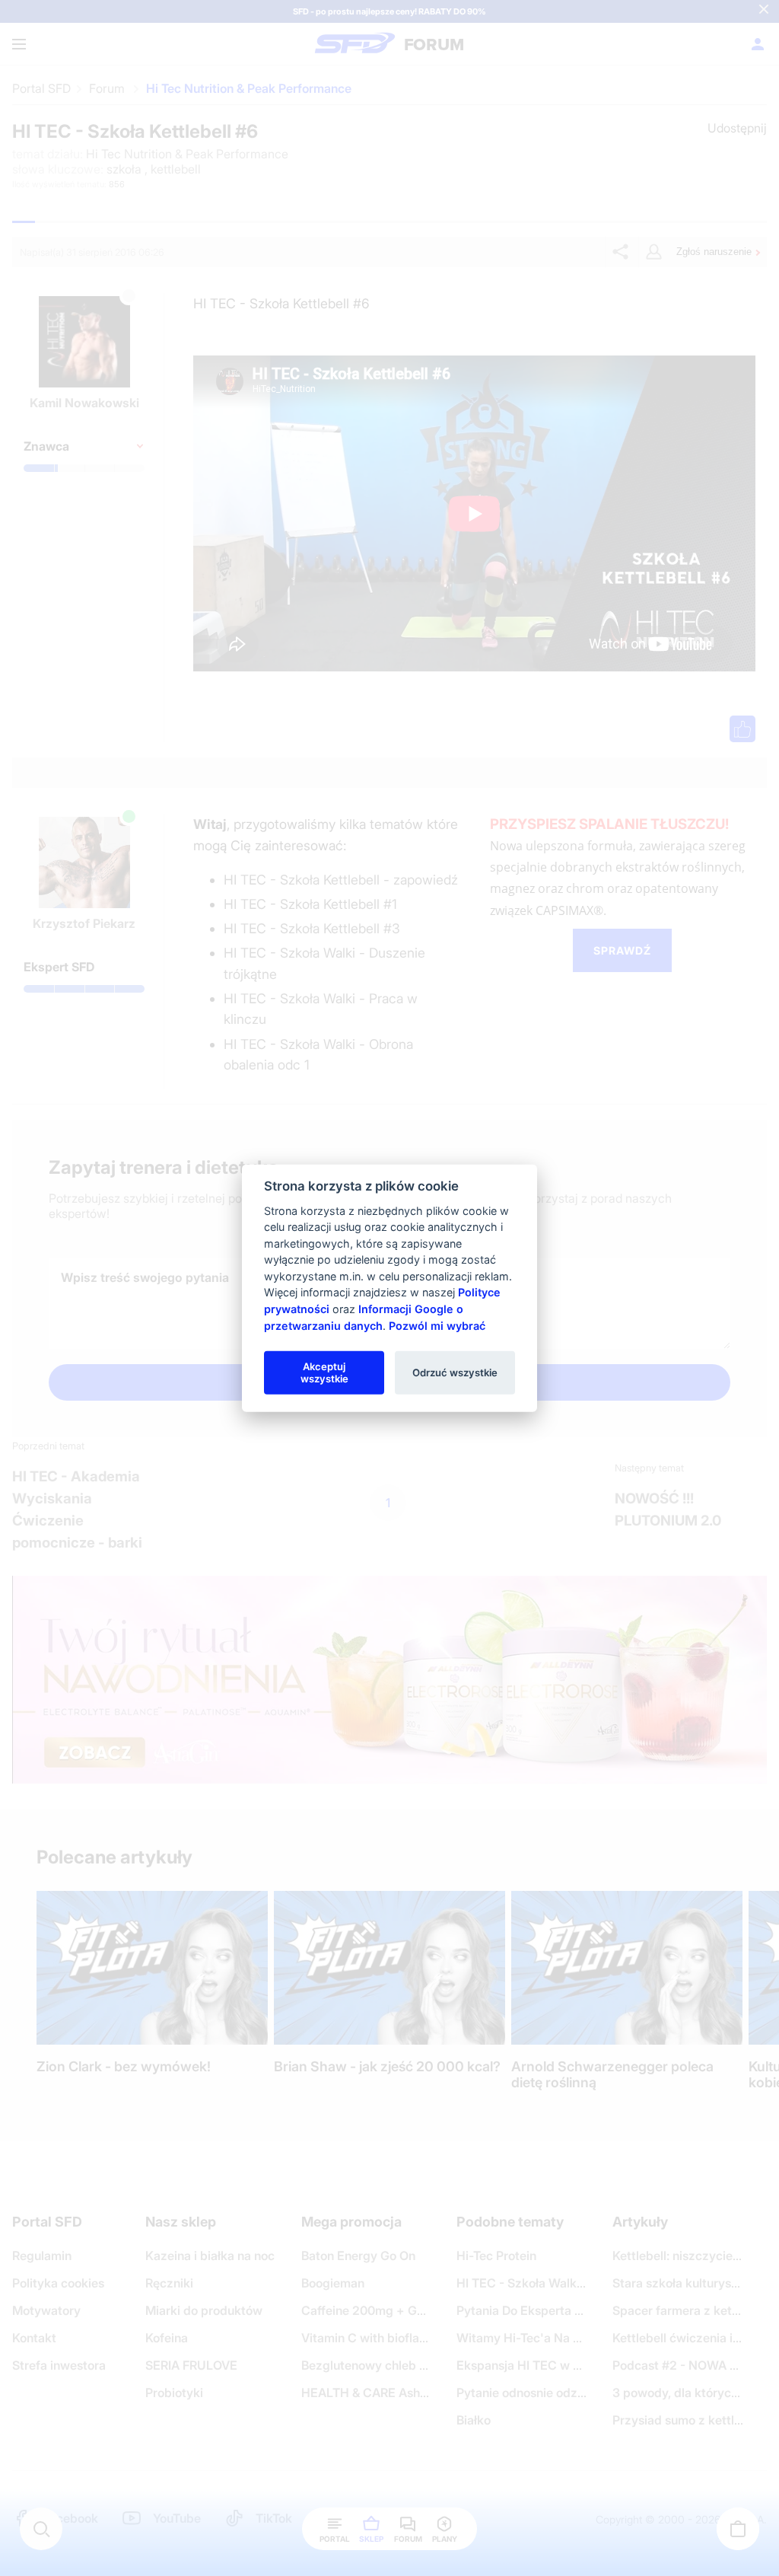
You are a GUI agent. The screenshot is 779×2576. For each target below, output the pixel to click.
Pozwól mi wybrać (437, 1325)
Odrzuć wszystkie (455, 1372)
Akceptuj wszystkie (324, 1372)
